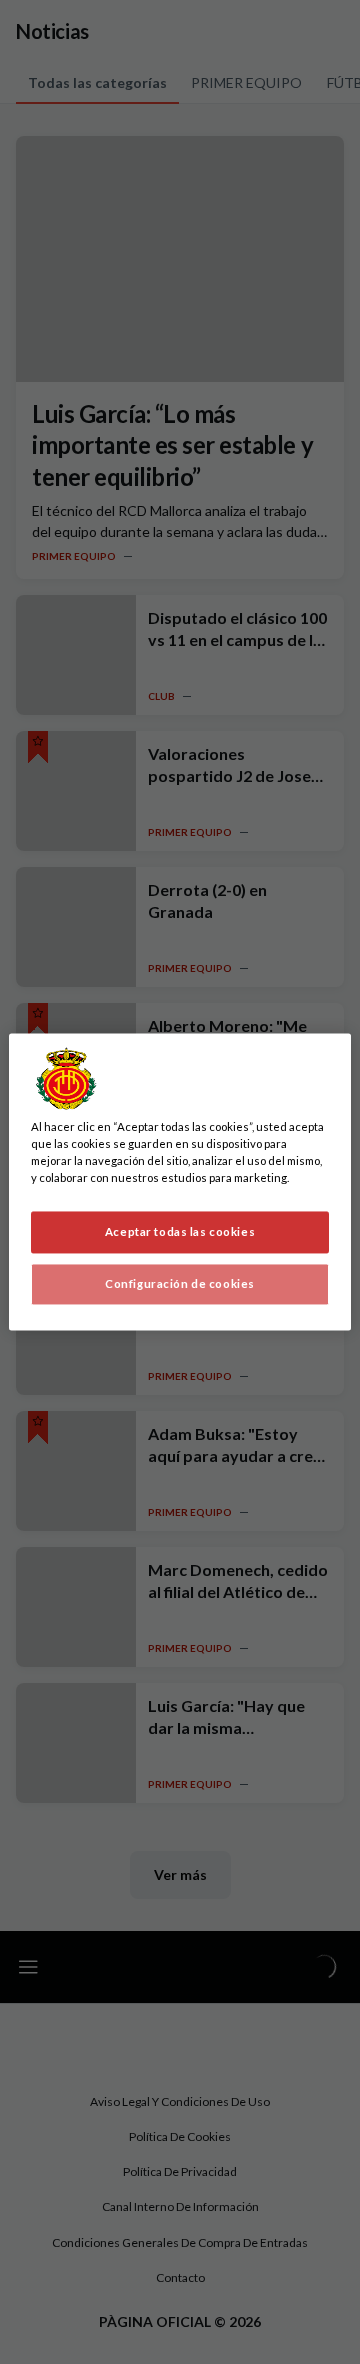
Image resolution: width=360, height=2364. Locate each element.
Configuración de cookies (180, 1284)
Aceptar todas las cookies (180, 1232)
